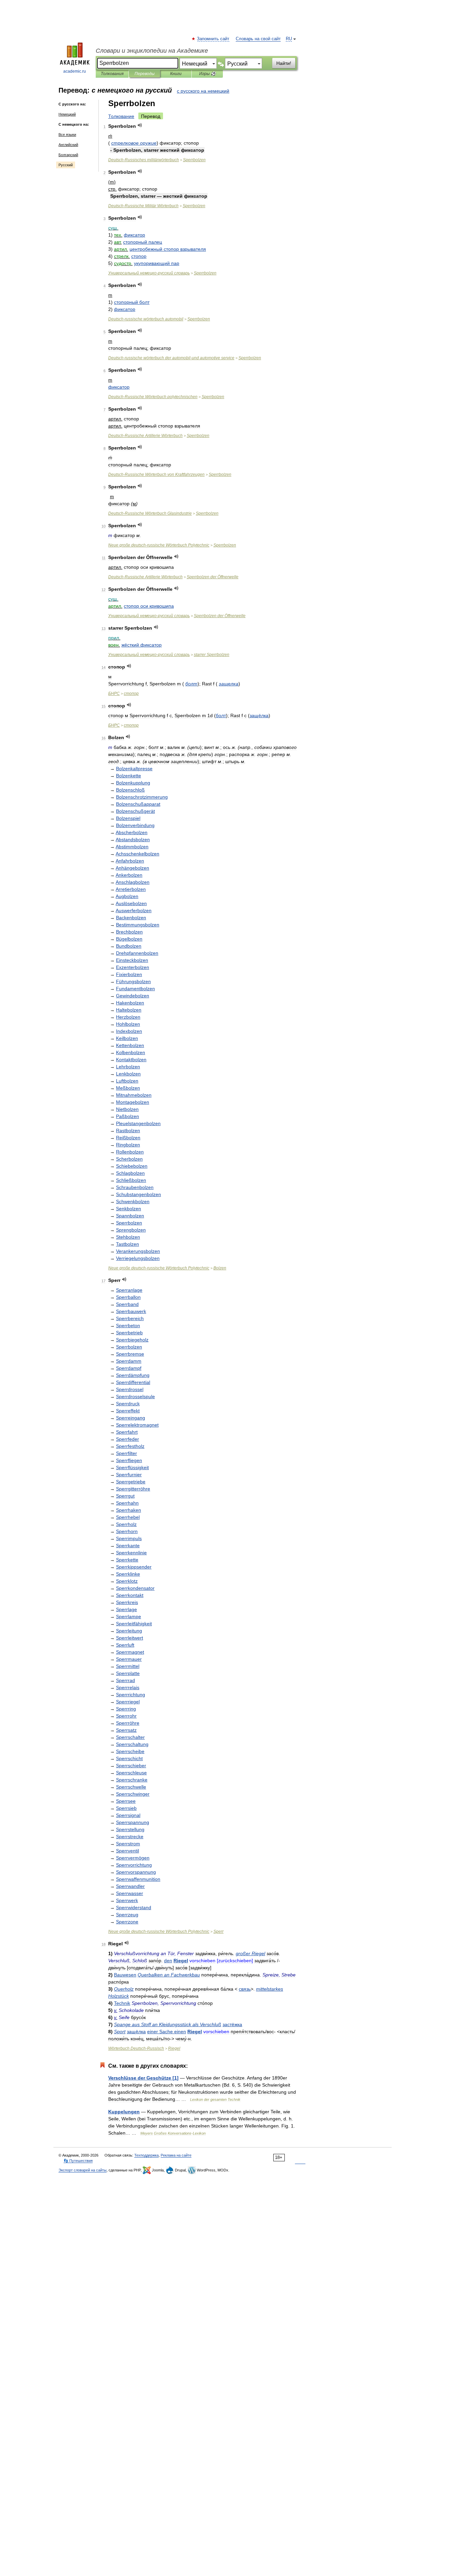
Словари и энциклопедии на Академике (152, 51)
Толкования (112, 74)
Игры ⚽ (207, 74)
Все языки (67, 135)
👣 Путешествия (78, 2161)
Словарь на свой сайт (258, 39)
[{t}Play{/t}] (140, 125)
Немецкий (67, 114)
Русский (66, 165)
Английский (68, 145)
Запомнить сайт (213, 39)
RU (289, 39)
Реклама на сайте (176, 2155)
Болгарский (68, 155)
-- (171, 358)
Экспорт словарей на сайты (83, 2170)
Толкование (121, 116)
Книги (176, 74)
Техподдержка (146, 2155)
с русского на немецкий (203, 91)
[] (143, 2078)
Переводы (145, 74)
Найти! (284, 63)
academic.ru (75, 71)
